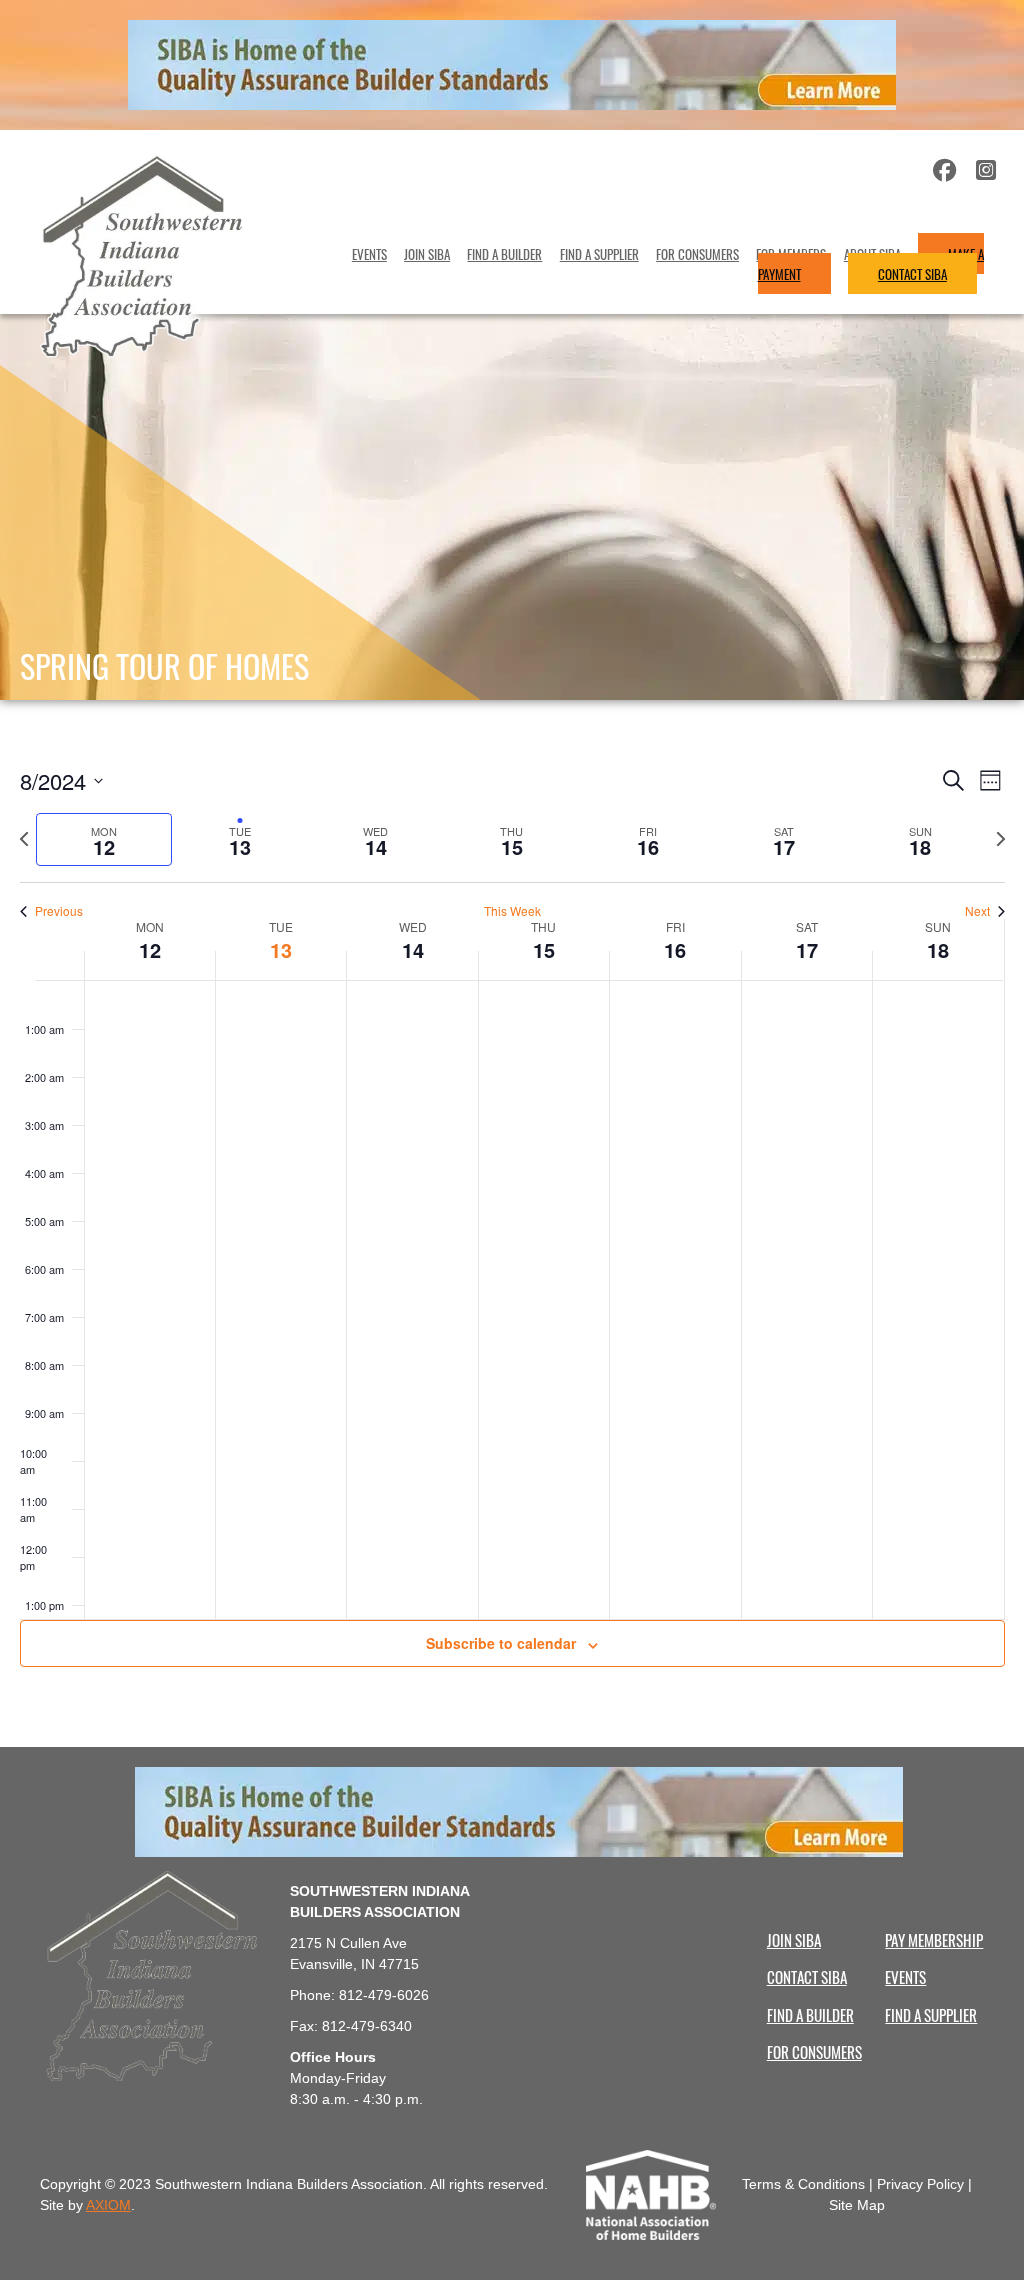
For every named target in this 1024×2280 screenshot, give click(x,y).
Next (977, 911)
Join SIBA (427, 253)
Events (369, 253)
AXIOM (108, 2205)
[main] (512, 1223)
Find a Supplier (599, 253)
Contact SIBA (912, 273)
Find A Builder (504, 253)
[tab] (104, 839)
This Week (512, 911)
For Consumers (697, 253)
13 (281, 949)
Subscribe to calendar (501, 1643)
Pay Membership (934, 1939)
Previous (59, 911)
